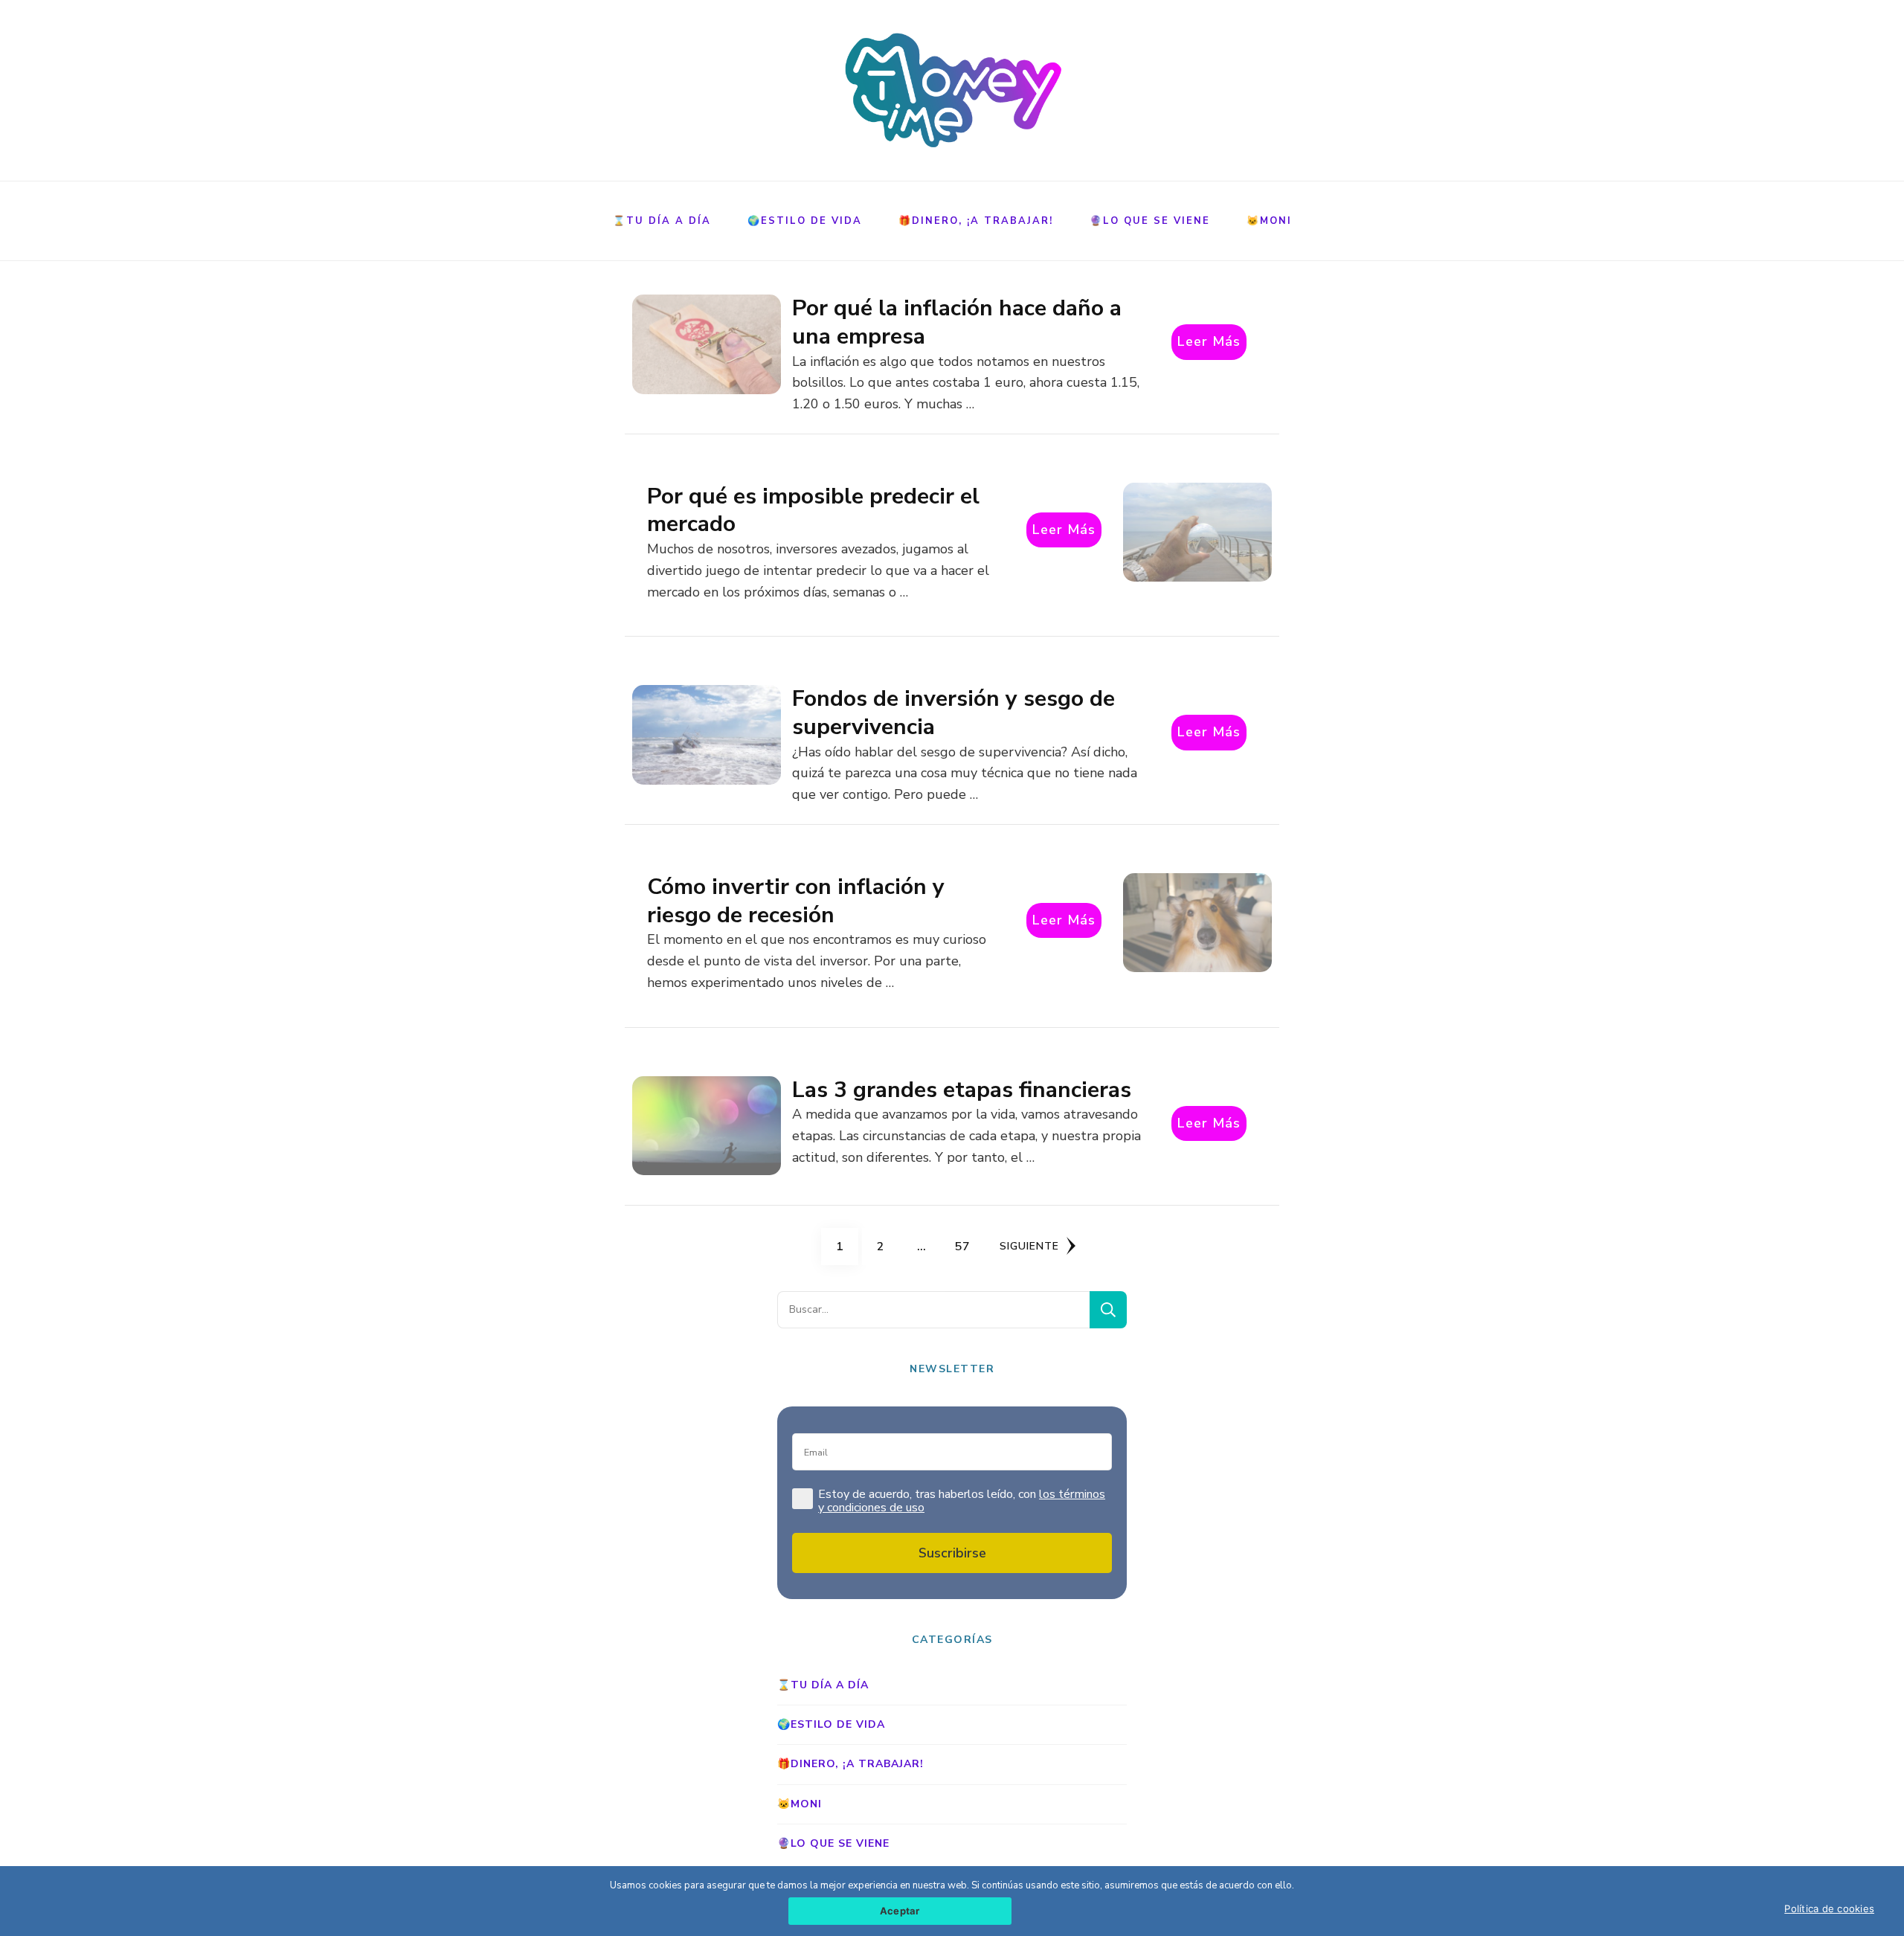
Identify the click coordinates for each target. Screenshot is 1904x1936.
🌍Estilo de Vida (805, 221)
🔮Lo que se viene (1150, 221)
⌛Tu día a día (662, 221)
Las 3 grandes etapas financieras (962, 1090)
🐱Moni (1269, 221)
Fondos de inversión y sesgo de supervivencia (953, 713)
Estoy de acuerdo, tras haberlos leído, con (962, 1502)
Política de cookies (1829, 1908)
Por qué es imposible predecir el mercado (813, 511)
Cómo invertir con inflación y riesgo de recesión (796, 901)
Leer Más (1209, 341)
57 (967, 1246)
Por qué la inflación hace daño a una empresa (957, 322)
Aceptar (900, 1911)
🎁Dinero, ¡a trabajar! (976, 221)
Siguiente (1029, 1246)
